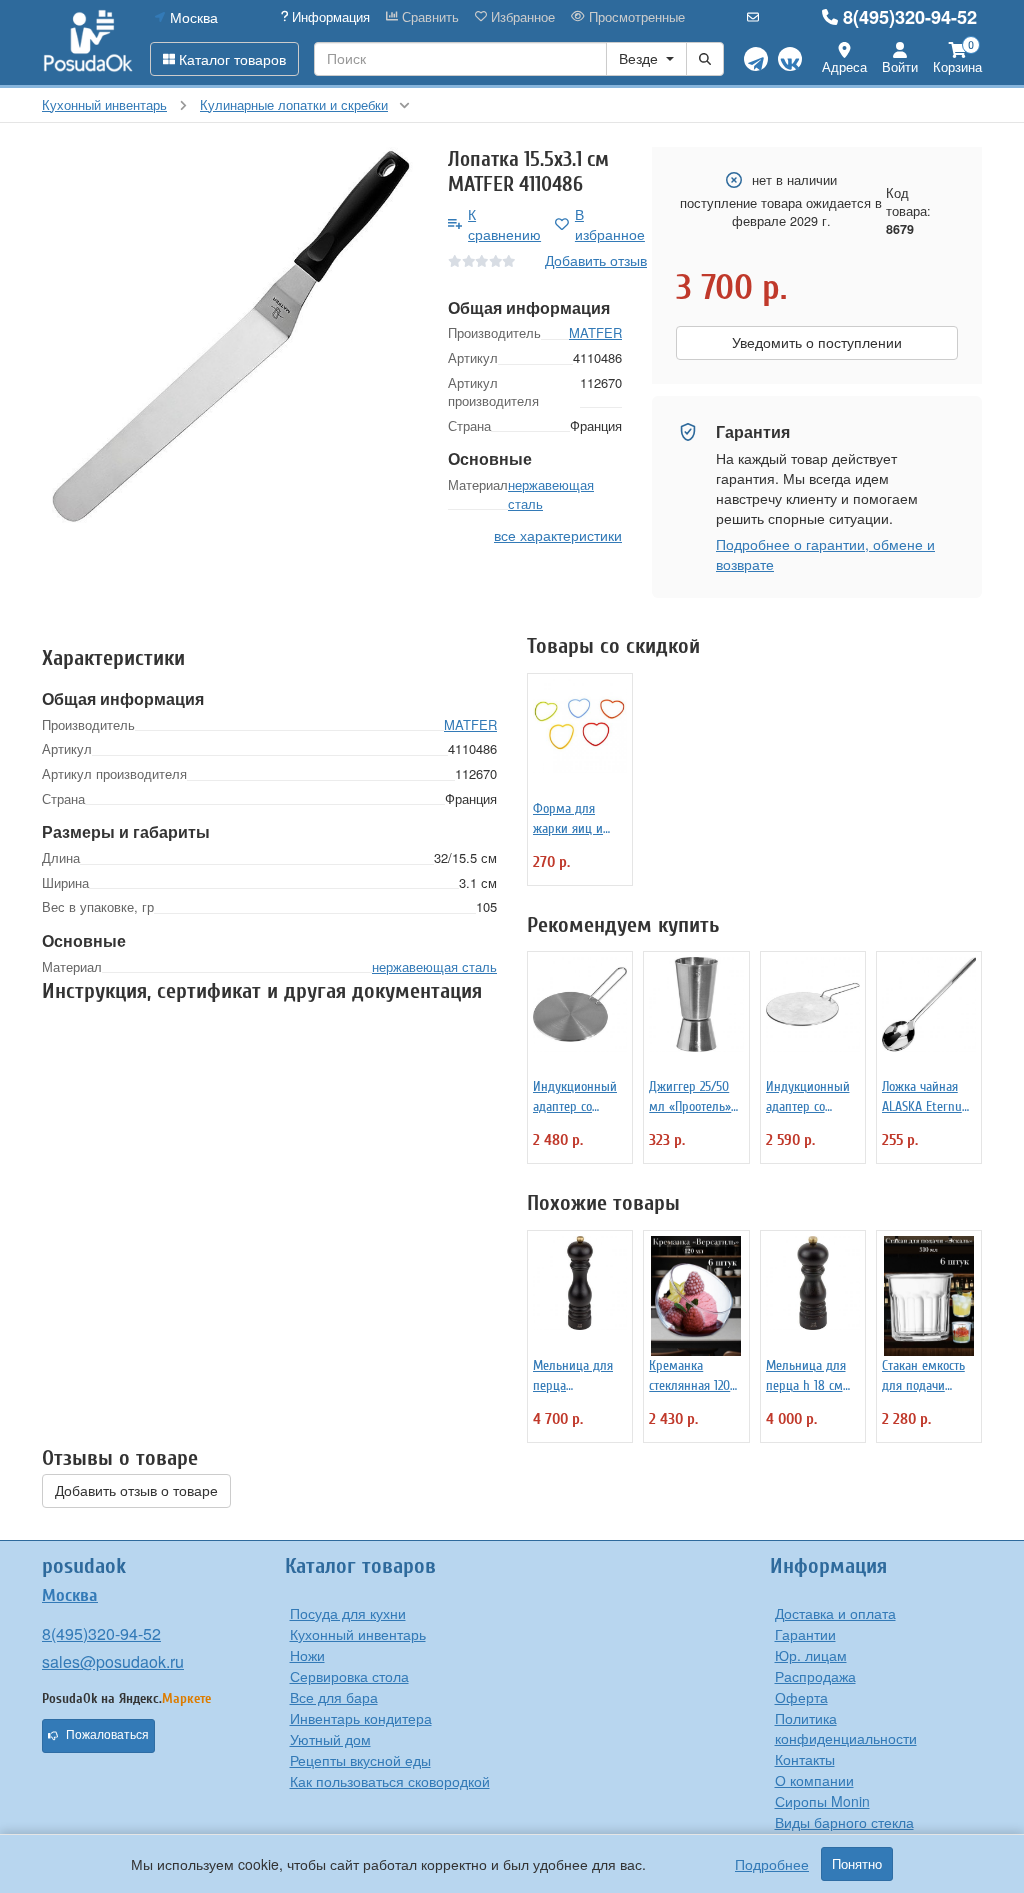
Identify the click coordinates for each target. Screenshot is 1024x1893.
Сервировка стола (349, 1676)
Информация (329, 17)
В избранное (610, 224)
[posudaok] (88, 42)
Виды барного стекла (844, 1822)
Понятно (857, 1864)
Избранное (521, 17)
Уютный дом (330, 1739)
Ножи (307, 1655)
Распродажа (815, 1676)
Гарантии (805, 1634)
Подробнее (772, 1864)
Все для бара (334, 1697)
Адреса (844, 66)
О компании (814, 1780)
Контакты (805, 1759)
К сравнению (504, 224)
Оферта (801, 1697)
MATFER (595, 332)
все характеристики (558, 535)
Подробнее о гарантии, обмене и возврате (825, 554)
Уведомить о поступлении (817, 343)
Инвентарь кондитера (361, 1718)
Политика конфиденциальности (846, 1728)
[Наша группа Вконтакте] (790, 59)
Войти (900, 66)
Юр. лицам (811, 1655)
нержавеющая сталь (551, 494)
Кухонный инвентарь (358, 1634)
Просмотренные (635, 17)
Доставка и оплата (835, 1613)
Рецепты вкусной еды (360, 1760)
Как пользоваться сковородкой (390, 1781)
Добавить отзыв (596, 260)
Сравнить (428, 17)
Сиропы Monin (822, 1801)
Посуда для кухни (348, 1613)
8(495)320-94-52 (910, 17)
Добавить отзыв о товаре (136, 1491)
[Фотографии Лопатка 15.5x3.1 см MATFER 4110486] (230, 335)
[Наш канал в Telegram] (756, 59)
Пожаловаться (107, 1735)
